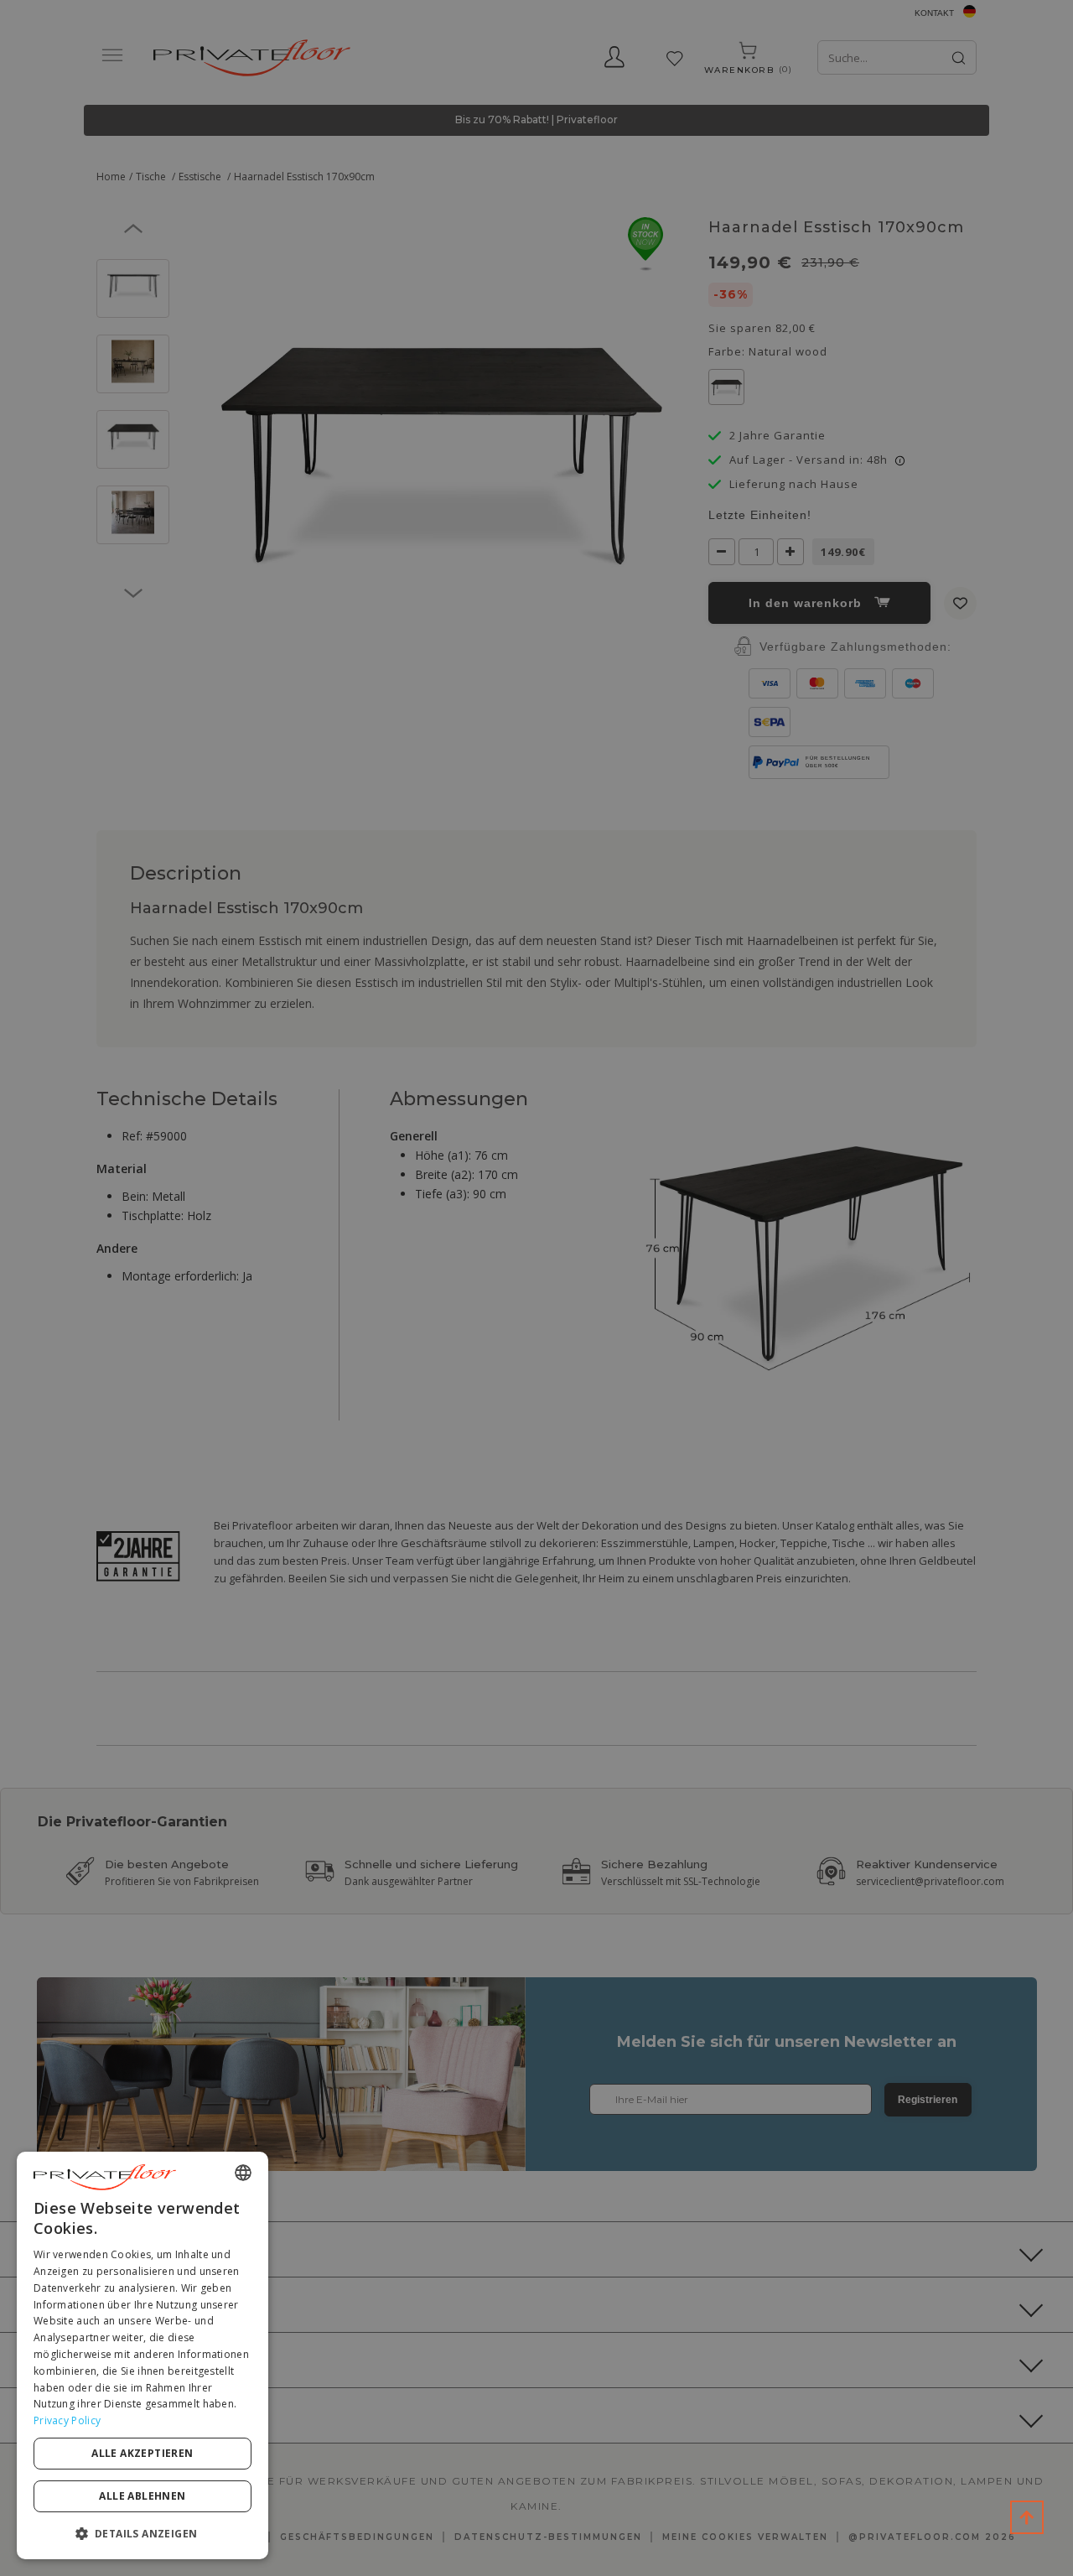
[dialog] (143, 2355)
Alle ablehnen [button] (142, 2496)
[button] (143, 2533)
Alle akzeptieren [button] (142, 2453)
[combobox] (243, 2173)
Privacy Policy (67, 2420)
